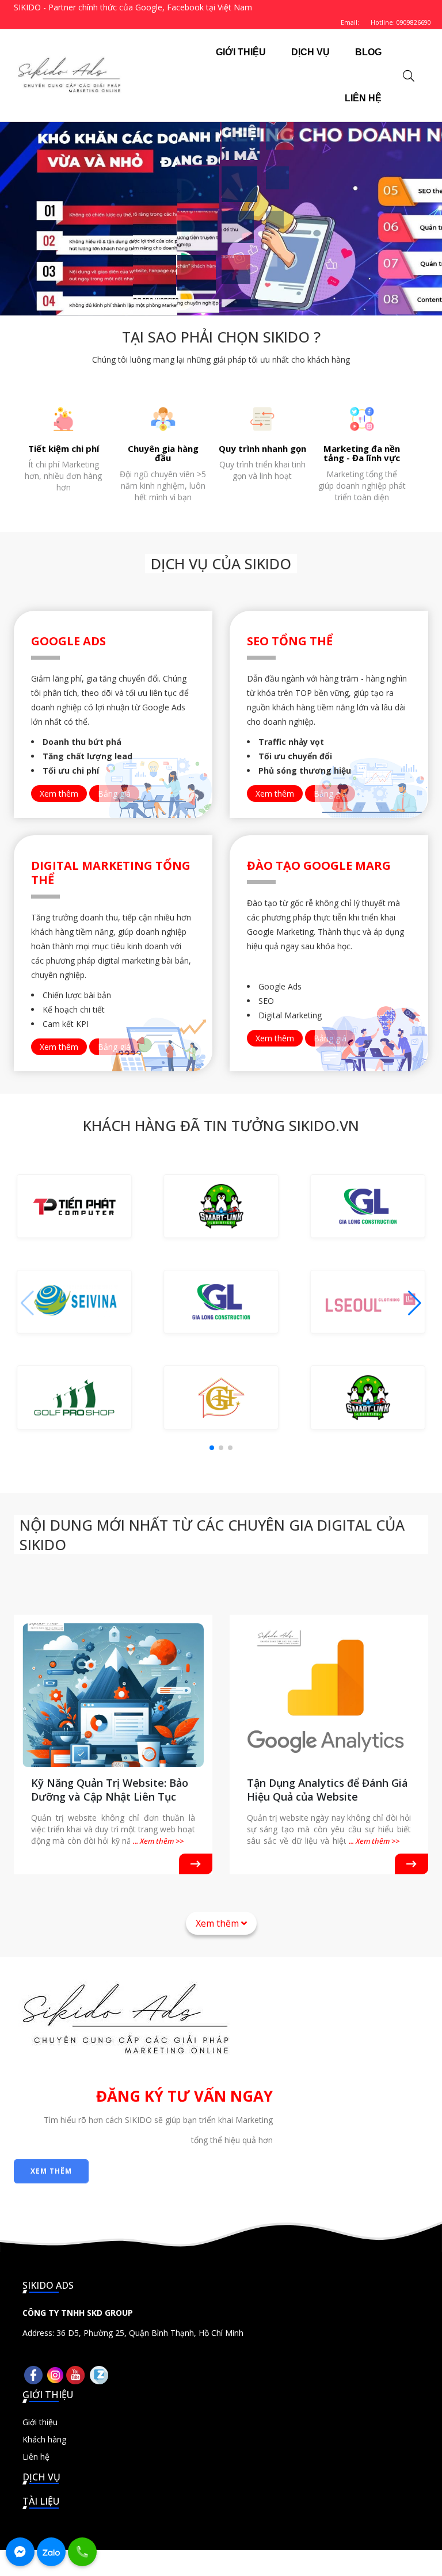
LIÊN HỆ (363, 98)
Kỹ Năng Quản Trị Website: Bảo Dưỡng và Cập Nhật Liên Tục (110, 1790)
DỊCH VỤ (310, 52)
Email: (350, 22)
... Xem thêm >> (158, 1841)
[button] (415, 1303)
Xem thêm (59, 794)
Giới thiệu (40, 2422)
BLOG (368, 52)
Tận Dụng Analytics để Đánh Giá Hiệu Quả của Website (327, 1790)
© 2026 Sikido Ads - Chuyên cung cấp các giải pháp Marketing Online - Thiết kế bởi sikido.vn (221, 2563)
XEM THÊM (51, 2171)
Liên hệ (36, 2457)
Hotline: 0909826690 (401, 22)
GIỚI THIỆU (241, 52)
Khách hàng (44, 2439)
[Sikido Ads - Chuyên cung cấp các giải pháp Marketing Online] (69, 75)
